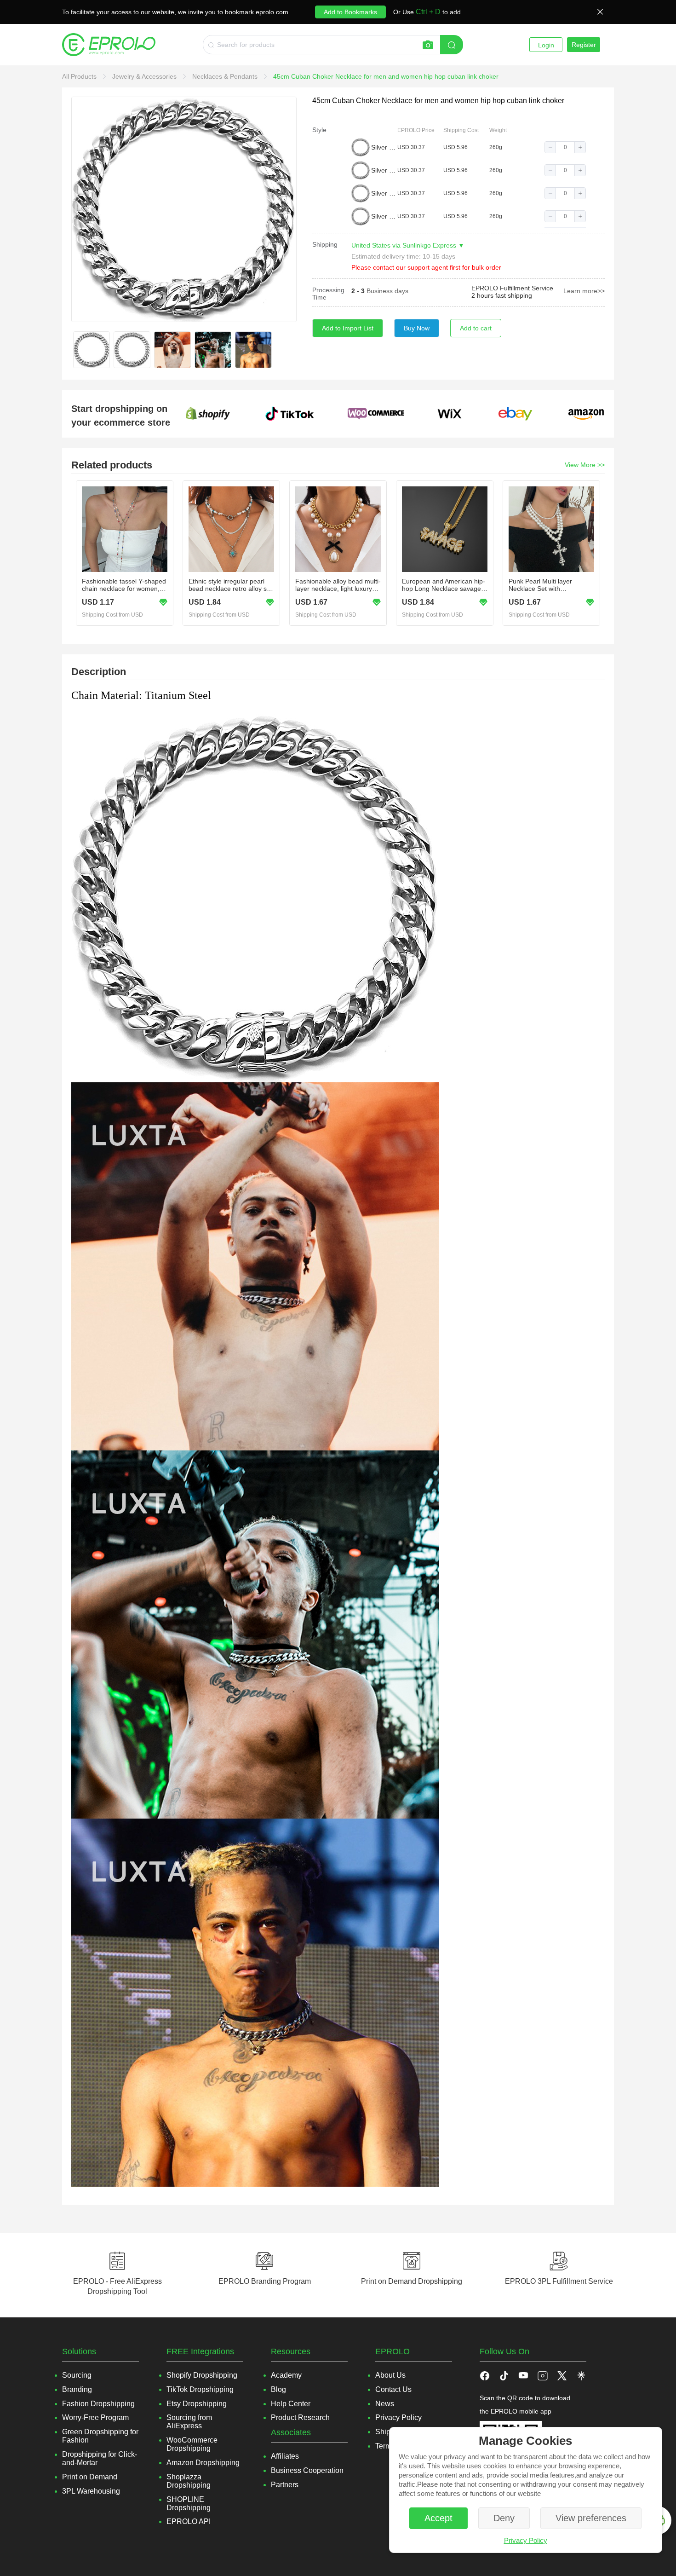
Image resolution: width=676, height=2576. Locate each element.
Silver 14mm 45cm (384, 170)
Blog (278, 2389)
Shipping (325, 244)
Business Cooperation (307, 2470)
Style (319, 130)
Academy (286, 2375)
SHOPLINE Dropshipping (189, 2504)
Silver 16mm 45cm (384, 216)
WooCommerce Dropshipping (192, 2444)
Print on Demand (90, 2477)
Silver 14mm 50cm (384, 193)
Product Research (300, 2417)
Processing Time (328, 294)
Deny (504, 2518)
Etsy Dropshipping (197, 2404)
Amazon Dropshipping (203, 2463)
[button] (550, 147)
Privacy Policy (526, 2540)
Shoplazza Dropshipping (189, 2481)
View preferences (591, 2518)
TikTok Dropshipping (200, 2389)
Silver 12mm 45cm (384, 147)
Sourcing (77, 2375)
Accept (438, 2518)
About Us (390, 2375)
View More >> (585, 465)
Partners (285, 2485)
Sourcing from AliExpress (189, 2422)
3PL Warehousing (91, 2491)
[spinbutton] (565, 147)
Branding (77, 2389)
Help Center (291, 2404)
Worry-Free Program (95, 2417)
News (385, 2404)
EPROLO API (189, 2521)
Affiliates (285, 2456)
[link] (80, 76)
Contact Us (393, 2389)
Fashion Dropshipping (98, 2404)
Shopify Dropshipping (202, 2375)
